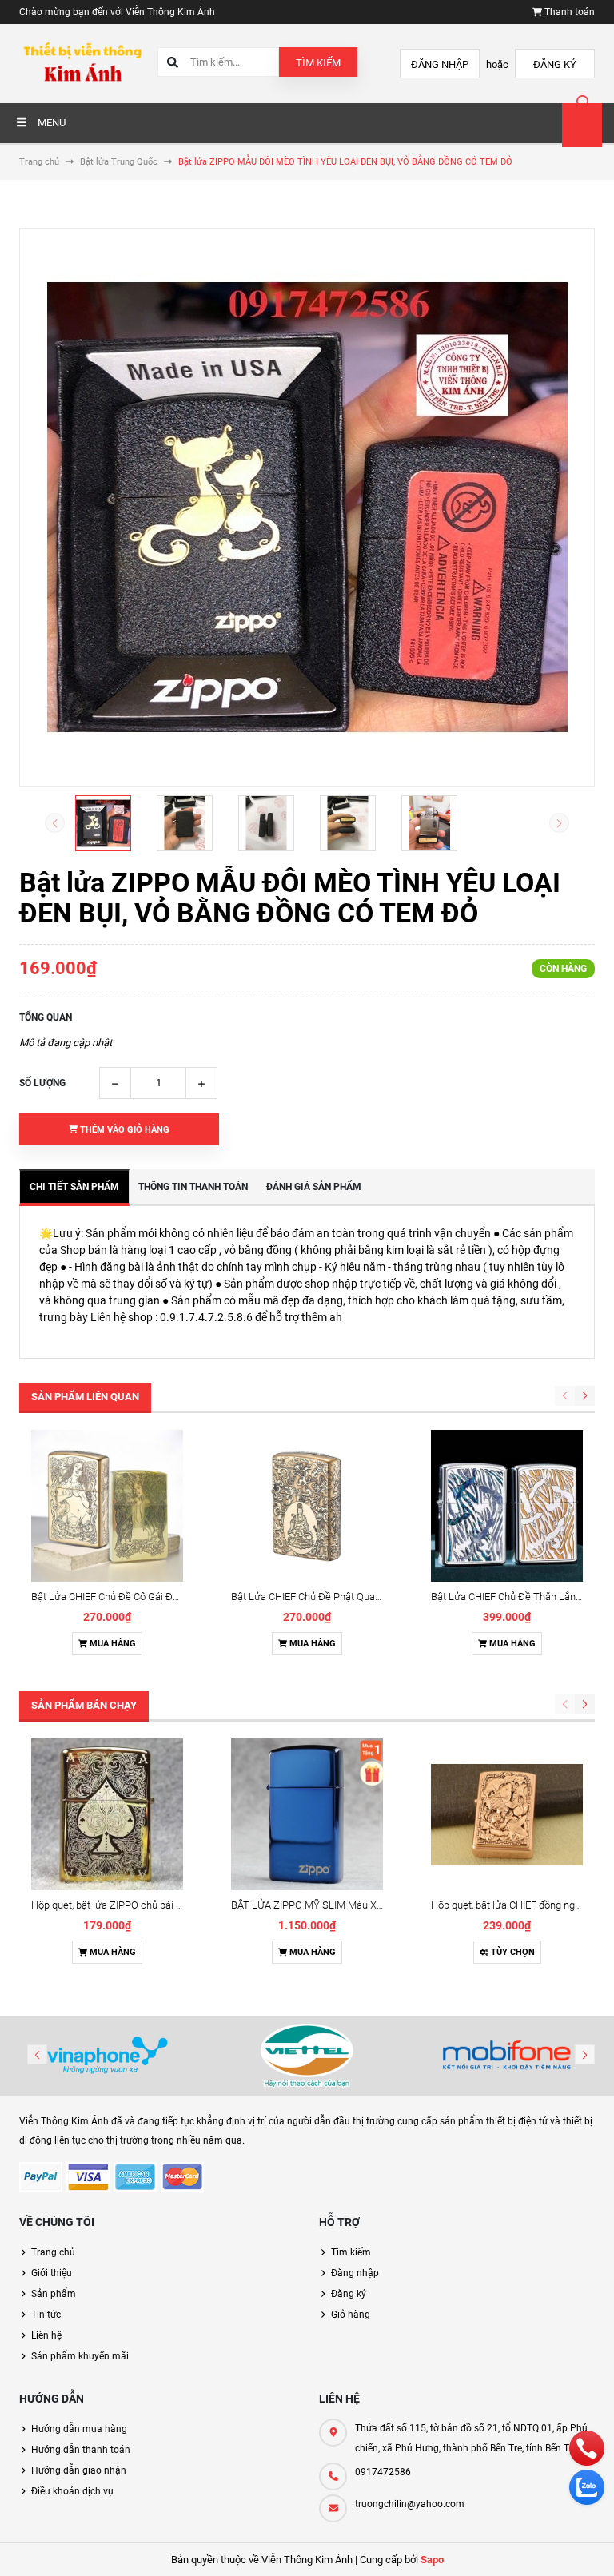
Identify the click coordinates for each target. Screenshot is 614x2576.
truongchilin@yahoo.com (410, 2504)
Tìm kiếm (318, 63)
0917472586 (383, 2472)
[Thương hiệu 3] (507, 2056)
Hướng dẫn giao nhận (79, 2470)
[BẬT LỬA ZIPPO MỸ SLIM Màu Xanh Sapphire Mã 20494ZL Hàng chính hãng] (307, 1814)
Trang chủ (53, 2252)
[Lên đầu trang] (592, 2546)
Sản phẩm (54, 2294)
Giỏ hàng (351, 2315)
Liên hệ (46, 2335)
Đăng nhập (440, 64)
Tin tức (46, 2315)
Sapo (432, 2560)
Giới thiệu (52, 2273)
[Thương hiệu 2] (307, 2056)
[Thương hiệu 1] (107, 2056)
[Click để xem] (307, 508)
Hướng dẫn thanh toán (81, 2450)
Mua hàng (112, 1644)
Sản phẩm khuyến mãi (80, 2356)
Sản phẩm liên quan (85, 1397)
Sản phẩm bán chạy (84, 1705)
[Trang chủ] (82, 63)
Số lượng (42, 1083)
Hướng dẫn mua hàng (79, 2429)
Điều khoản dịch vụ (72, 2491)
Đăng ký (555, 64)
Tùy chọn (512, 1952)
